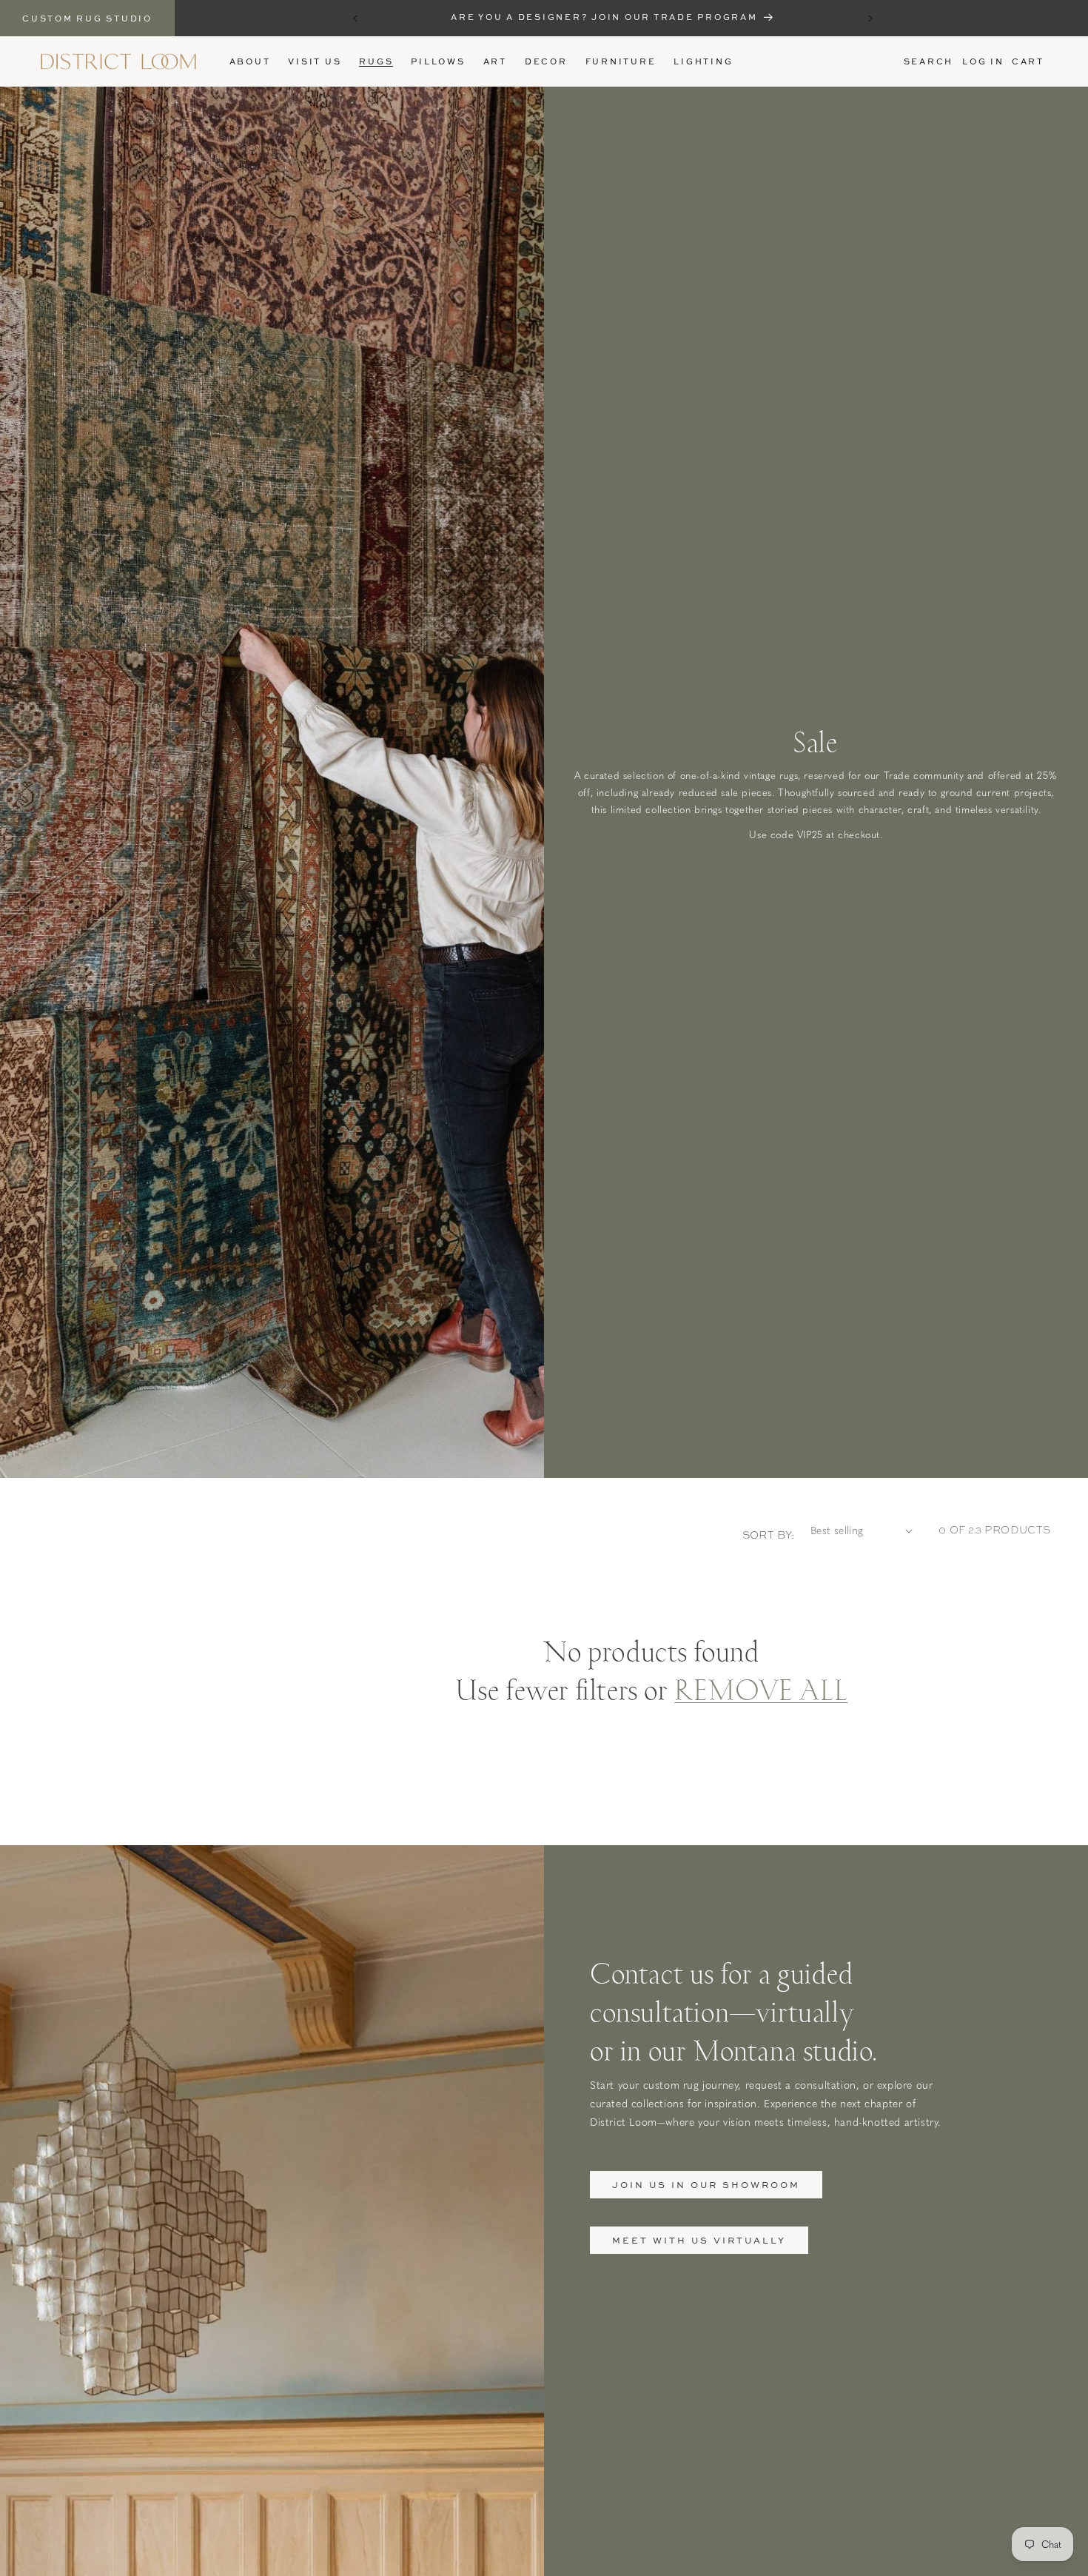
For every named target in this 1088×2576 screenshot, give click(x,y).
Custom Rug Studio (87, 18)
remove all (761, 1688)
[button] (376, 61)
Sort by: (769, 1535)
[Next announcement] (870, 19)
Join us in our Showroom (706, 2185)
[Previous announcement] (355, 19)
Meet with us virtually (699, 2240)
